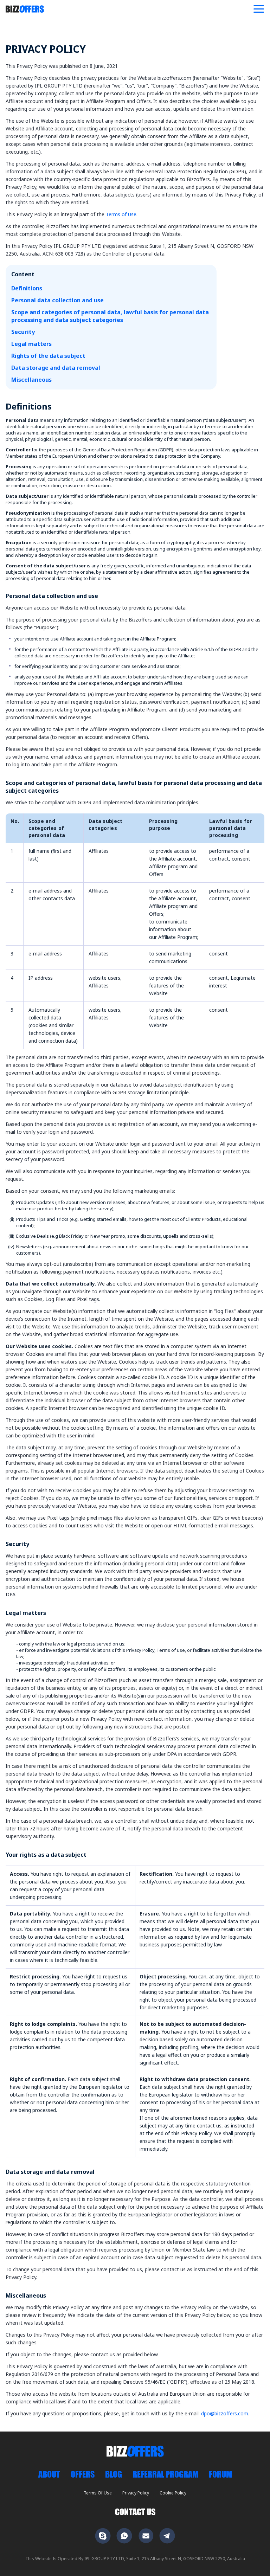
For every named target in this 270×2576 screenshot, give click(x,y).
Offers (83, 2474)
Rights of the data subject (48, 356)
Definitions (27, 288)
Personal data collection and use (57, 300)
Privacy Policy (136, 2493)
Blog (114, 2474)
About (49, 2474)
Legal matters (31, 344)
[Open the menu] (259, 9)
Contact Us (135, 2512)
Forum (220, 2474)
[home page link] (25, 9)
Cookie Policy (173, 2493)
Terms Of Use (98, 2493)
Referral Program (165, 2474)
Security (23, 332)
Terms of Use (121, 214)
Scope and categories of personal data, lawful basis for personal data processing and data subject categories (110, 316)
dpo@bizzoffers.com (225, 2413)
